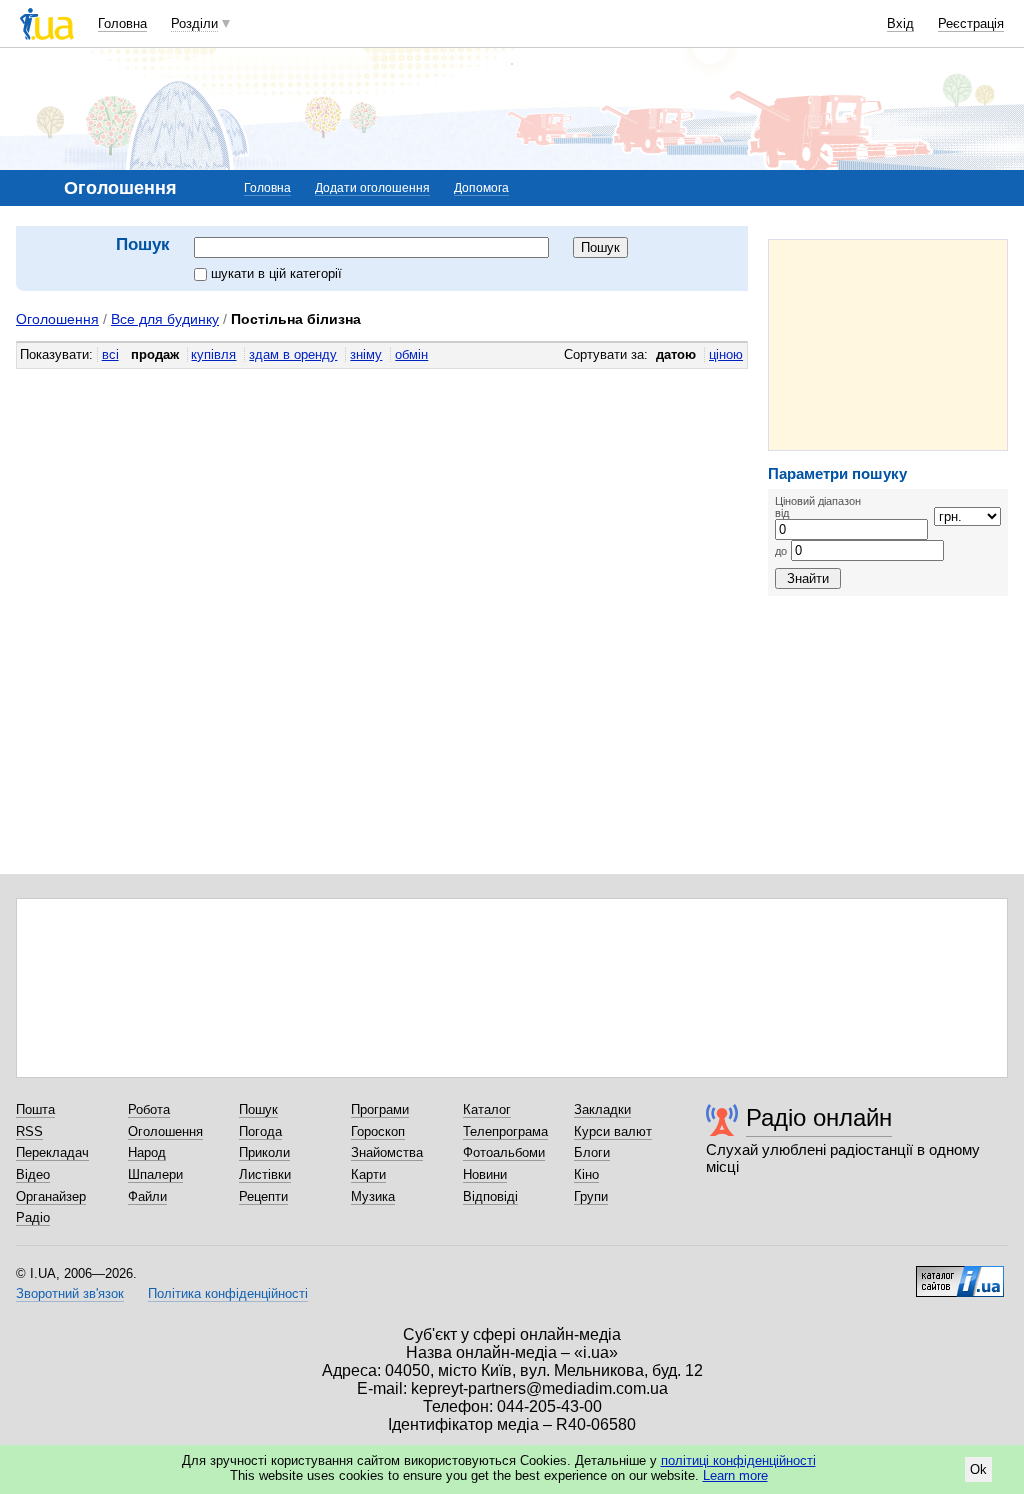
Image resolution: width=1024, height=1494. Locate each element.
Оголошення (57, 319)
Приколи (264, 1152)
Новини (485, 1174)
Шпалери (155, 1174)
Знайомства (387, 1152)
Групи (591, 1196)
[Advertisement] (888, 345)
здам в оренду (293, 354)
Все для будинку (165, 319)
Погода (260, 1131)
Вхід (900, 23)
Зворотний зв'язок (70, 1293)
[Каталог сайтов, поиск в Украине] (960, 1274)
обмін (411, 354)
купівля (213, 354)
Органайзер (51, 1196)
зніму (366, 354)
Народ (147, 1152)
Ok (978, 1469)
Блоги (592, 1152)
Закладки (602, 1109)
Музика (373, 1196)
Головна (122, 23)
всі (110, 354)
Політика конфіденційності (228, 1293)
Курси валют (613, 1131)
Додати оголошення (372, 188)
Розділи (194, 23)
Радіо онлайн (819, 1117)
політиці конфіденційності (738, 1460)
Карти (368, 1174)
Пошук (258, 1109)
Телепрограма (505, 1131)
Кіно (586, 1174)
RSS (29, 1131)
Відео (33, 1174)
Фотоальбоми (504, 1152)
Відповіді (490, 1196)
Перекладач (52, 1152)
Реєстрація (971, 23)
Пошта (35, 1109)
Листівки (265, 1174)
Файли (147, 1196)
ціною (726, 354)
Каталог (487, 1109)
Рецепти (263, 1196)
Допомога (481, 188)
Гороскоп (378, 1131)
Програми (380, 1109)
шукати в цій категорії (276, 273)
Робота (149, 1109)
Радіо (33, 1217)
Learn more (735, 1475)
